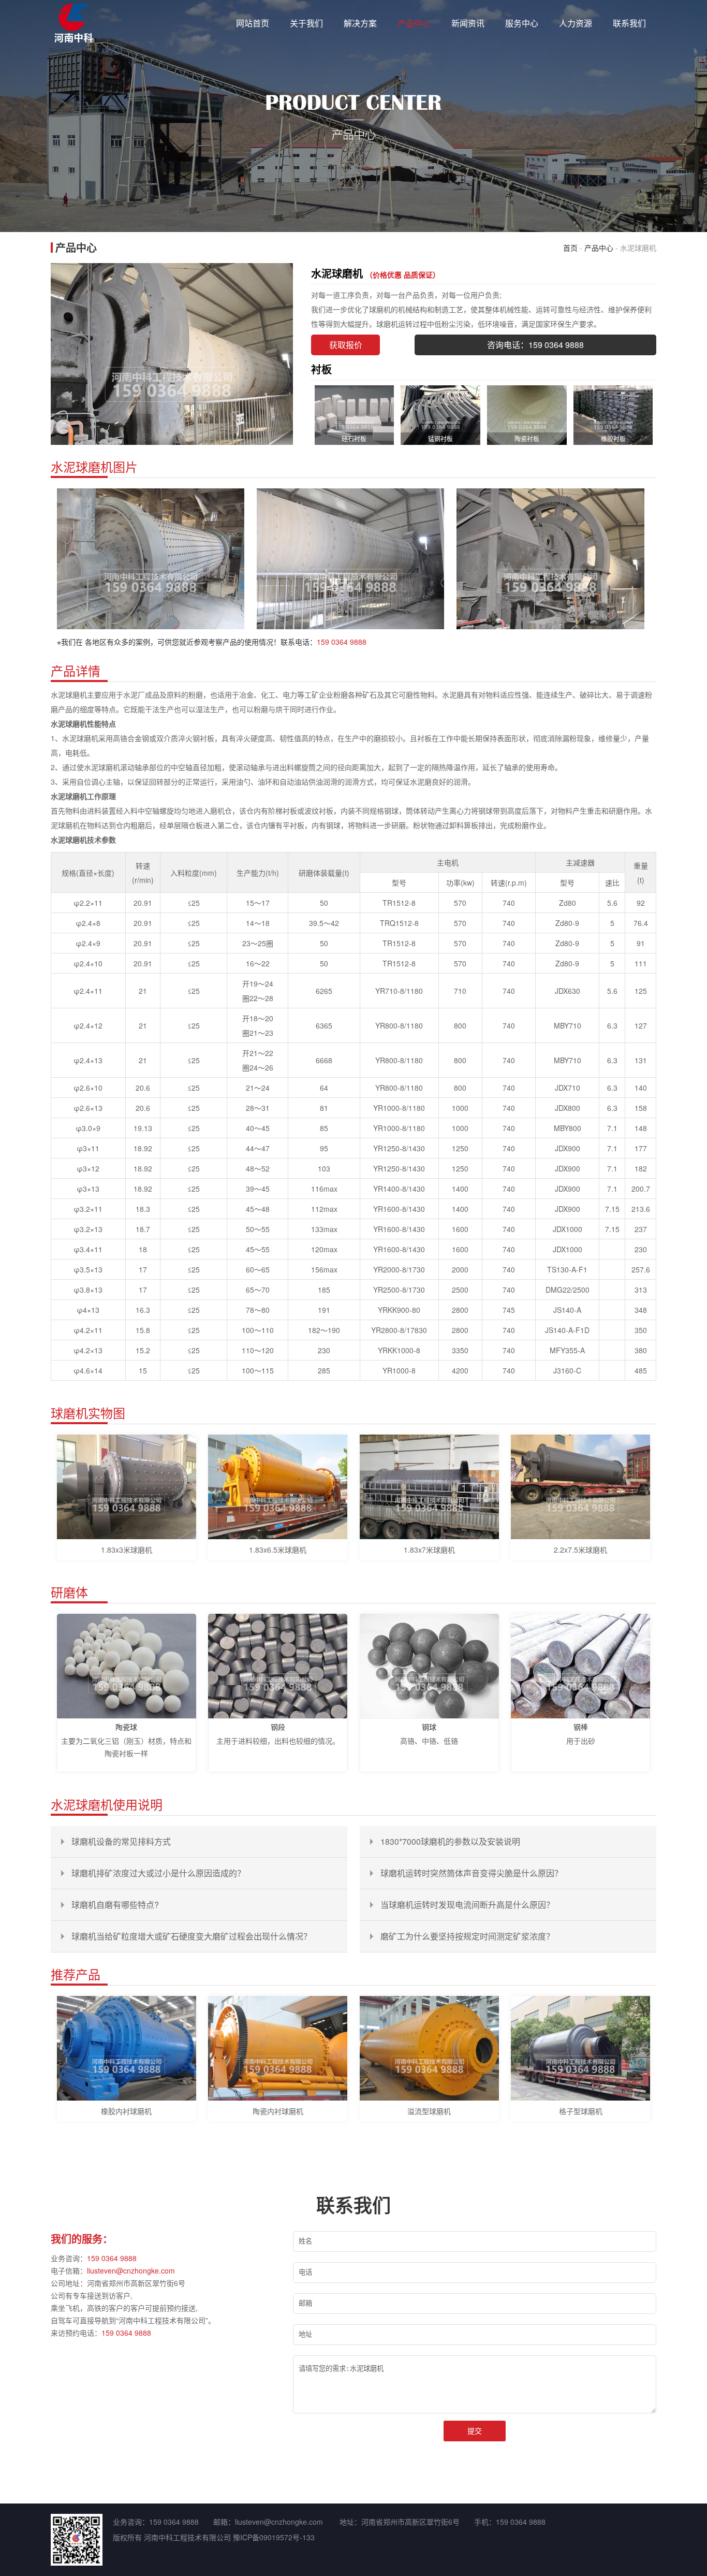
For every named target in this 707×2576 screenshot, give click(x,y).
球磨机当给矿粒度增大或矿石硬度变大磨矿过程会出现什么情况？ (192, 1936)
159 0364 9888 (342, 642)
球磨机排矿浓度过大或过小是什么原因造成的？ (158, 1873)
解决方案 (360, 23)
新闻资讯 (468, 23)
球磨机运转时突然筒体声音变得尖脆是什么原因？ (472, 1873)
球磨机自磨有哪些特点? (115, 1905)
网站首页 (253, 23)
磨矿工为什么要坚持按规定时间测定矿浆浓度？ (467, 1936)
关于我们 (306, 23)
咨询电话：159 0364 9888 (535, 345)
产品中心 (414, 23)
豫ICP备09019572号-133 (274, 2537)
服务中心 (522, 23)
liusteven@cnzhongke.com (131, 2270)
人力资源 (576, 23)
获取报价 (346, 345)
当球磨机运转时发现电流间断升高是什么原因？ (467, 1905)
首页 (570, 248)
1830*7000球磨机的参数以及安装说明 (450, 1841)
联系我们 (629, 23)
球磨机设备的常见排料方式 (121, 1841)
